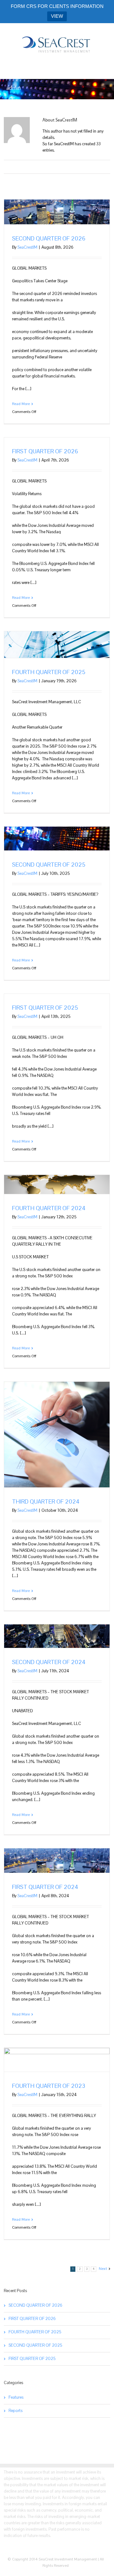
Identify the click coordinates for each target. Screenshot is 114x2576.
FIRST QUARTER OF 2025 (45, 1008)
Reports (16, 2411)
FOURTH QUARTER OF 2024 (49, 1208)
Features (16, 2397)
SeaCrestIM (27, 247)
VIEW (57, 16)
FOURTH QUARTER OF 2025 (50, 672)
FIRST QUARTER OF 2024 (45, 1887)
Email (60, 167)
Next (103, 2269)
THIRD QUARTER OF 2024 (46, 1501)
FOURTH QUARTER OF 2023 (49, 2086)
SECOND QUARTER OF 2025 (49, 865)
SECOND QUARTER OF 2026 (49, 238)
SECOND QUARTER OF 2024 (49, 1662)
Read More (21, 404)
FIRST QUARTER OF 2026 (45, 451)
